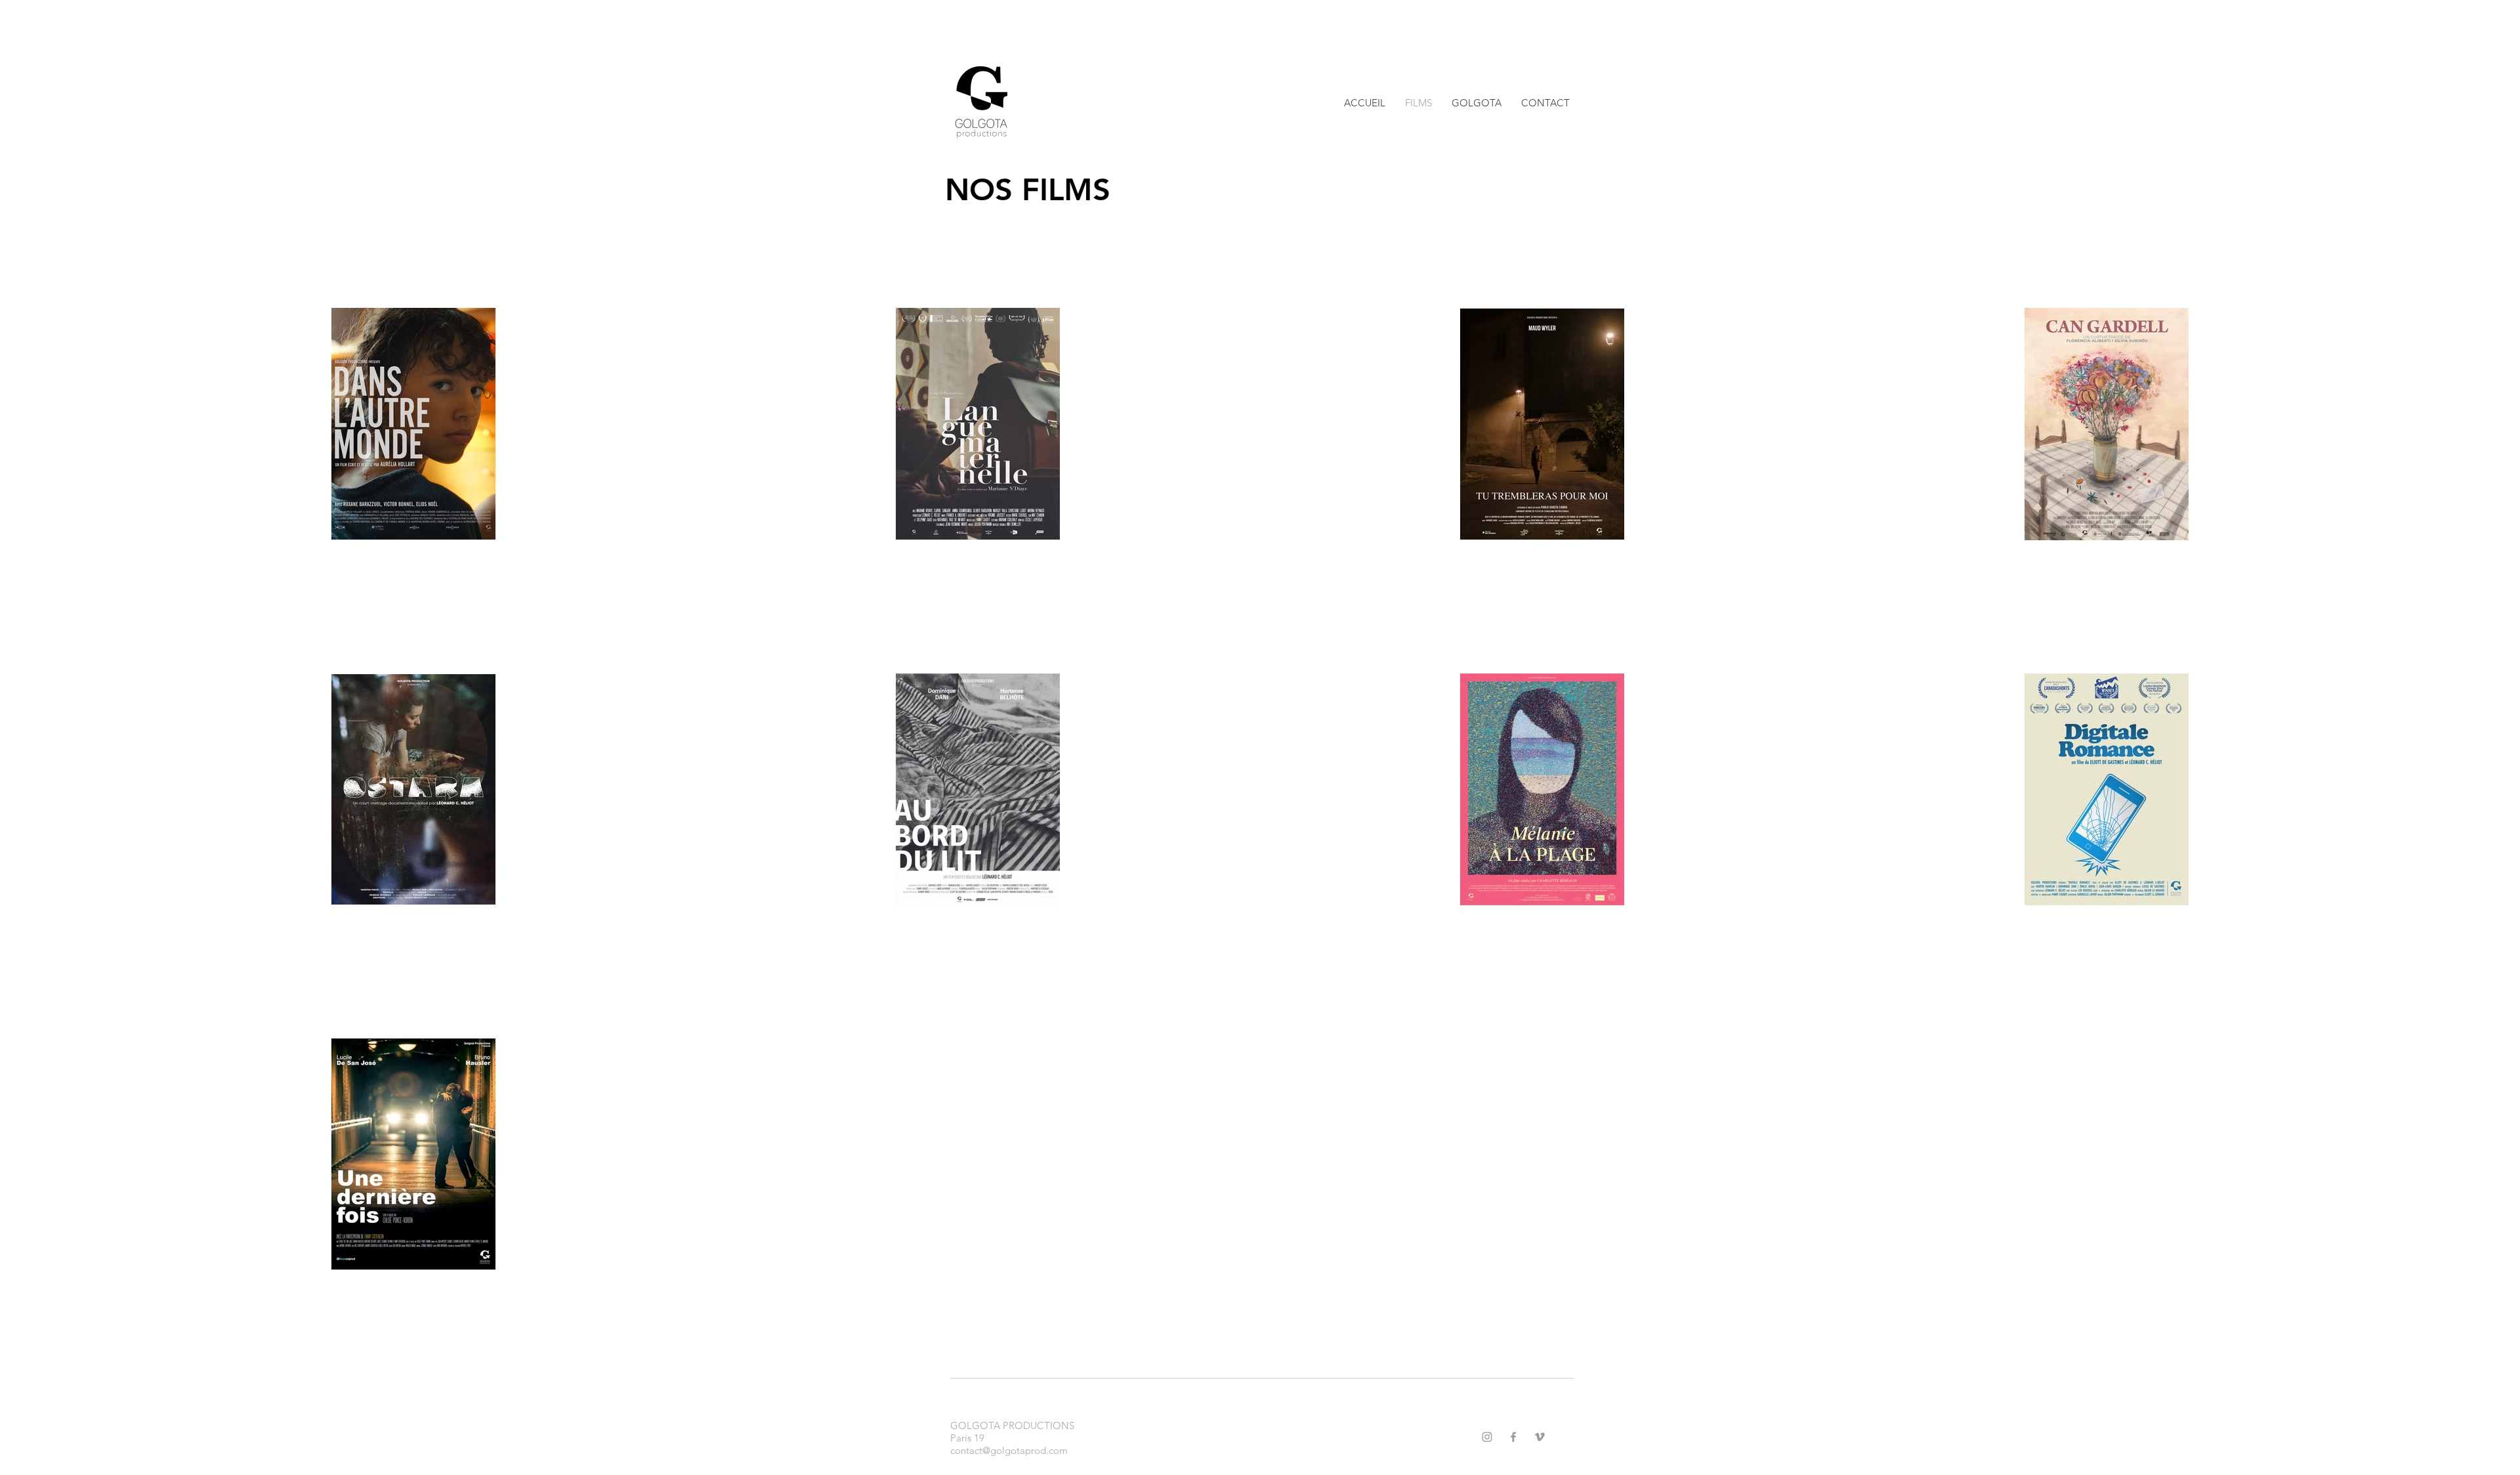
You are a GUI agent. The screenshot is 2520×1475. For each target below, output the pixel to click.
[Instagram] (1487, 1437)
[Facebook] (1513, 1437)
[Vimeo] (1540, 1437)
